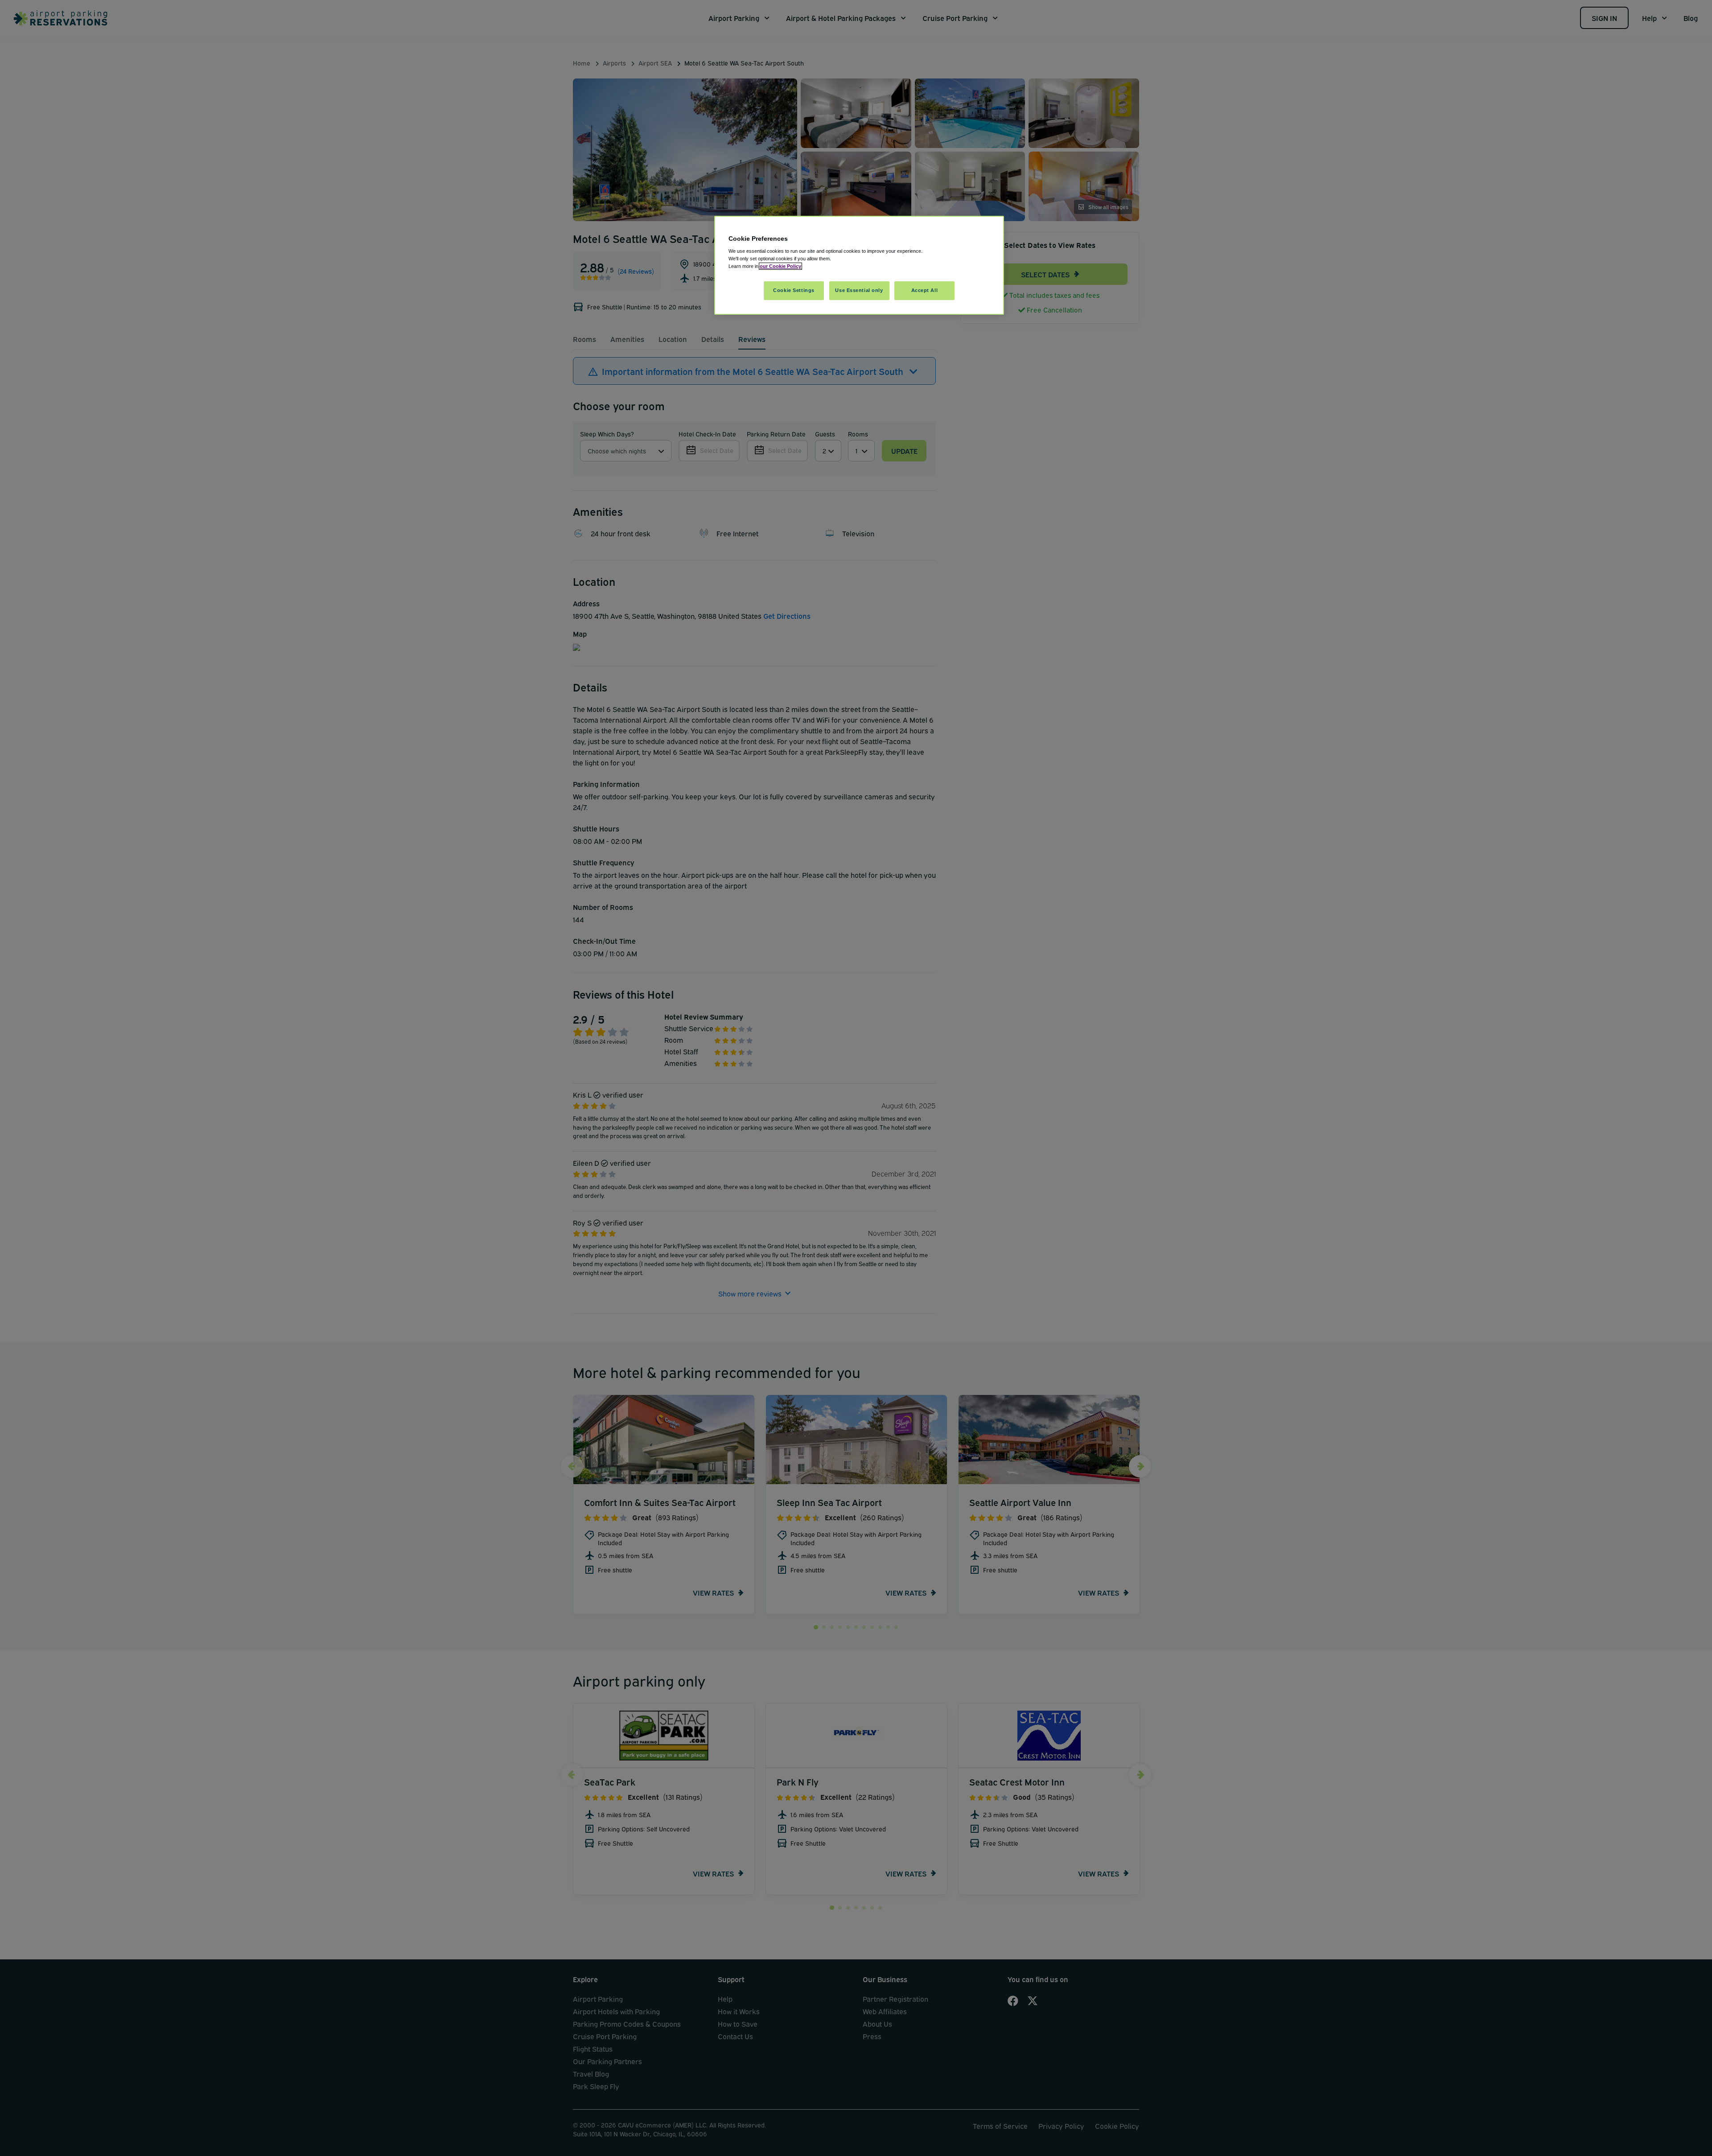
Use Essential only (859, 290)
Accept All (925, 290)
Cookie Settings (794, 290)
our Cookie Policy (780, 266)
